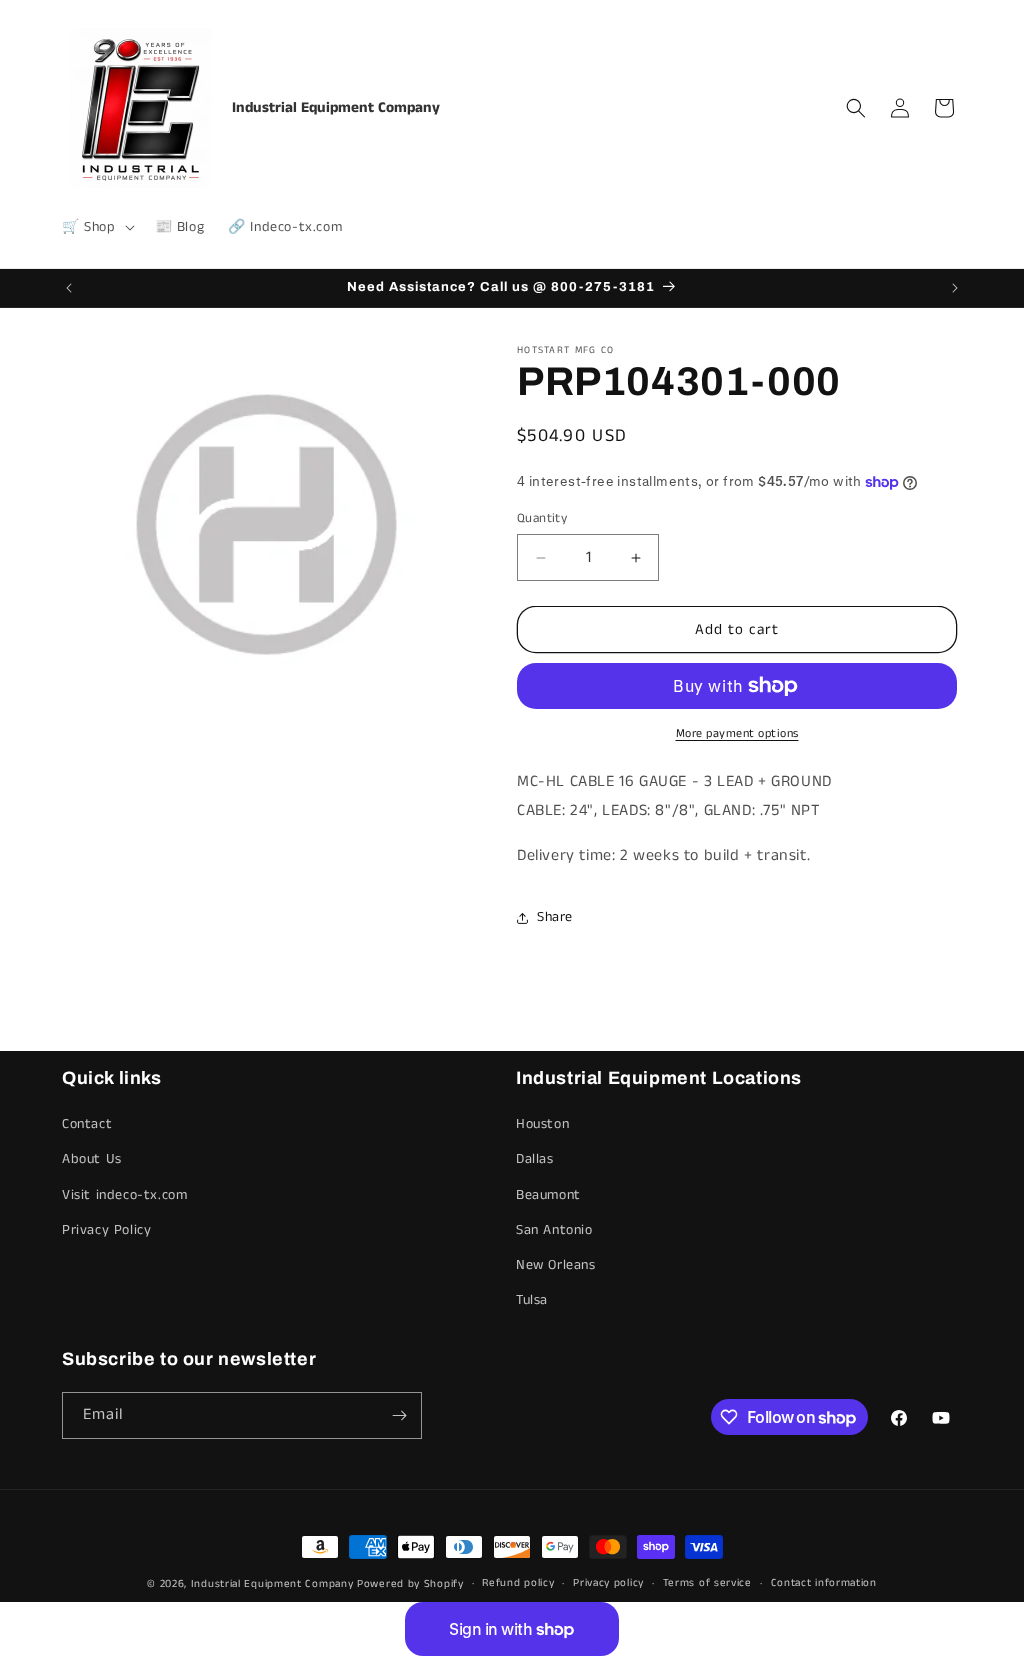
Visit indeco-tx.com (124, 1195)
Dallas (535, 1159)
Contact (87, 1124)
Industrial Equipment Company (272, 1584)
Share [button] (555, 917)
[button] (96, 227)
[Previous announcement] (69, 288)
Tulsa (532, 1300)
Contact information (824, 1583)
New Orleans (556, 1265)
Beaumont (548, 1195)
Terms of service (707, 1583)
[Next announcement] (955, 288)
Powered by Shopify (410, 1584)
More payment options (737, 733)
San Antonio (554, 1230)
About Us (92, 1159)
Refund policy (518, 1583)
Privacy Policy (106, 1230)
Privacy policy (608, 1583)
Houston (542, 1124)
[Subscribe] (399, 1415)
